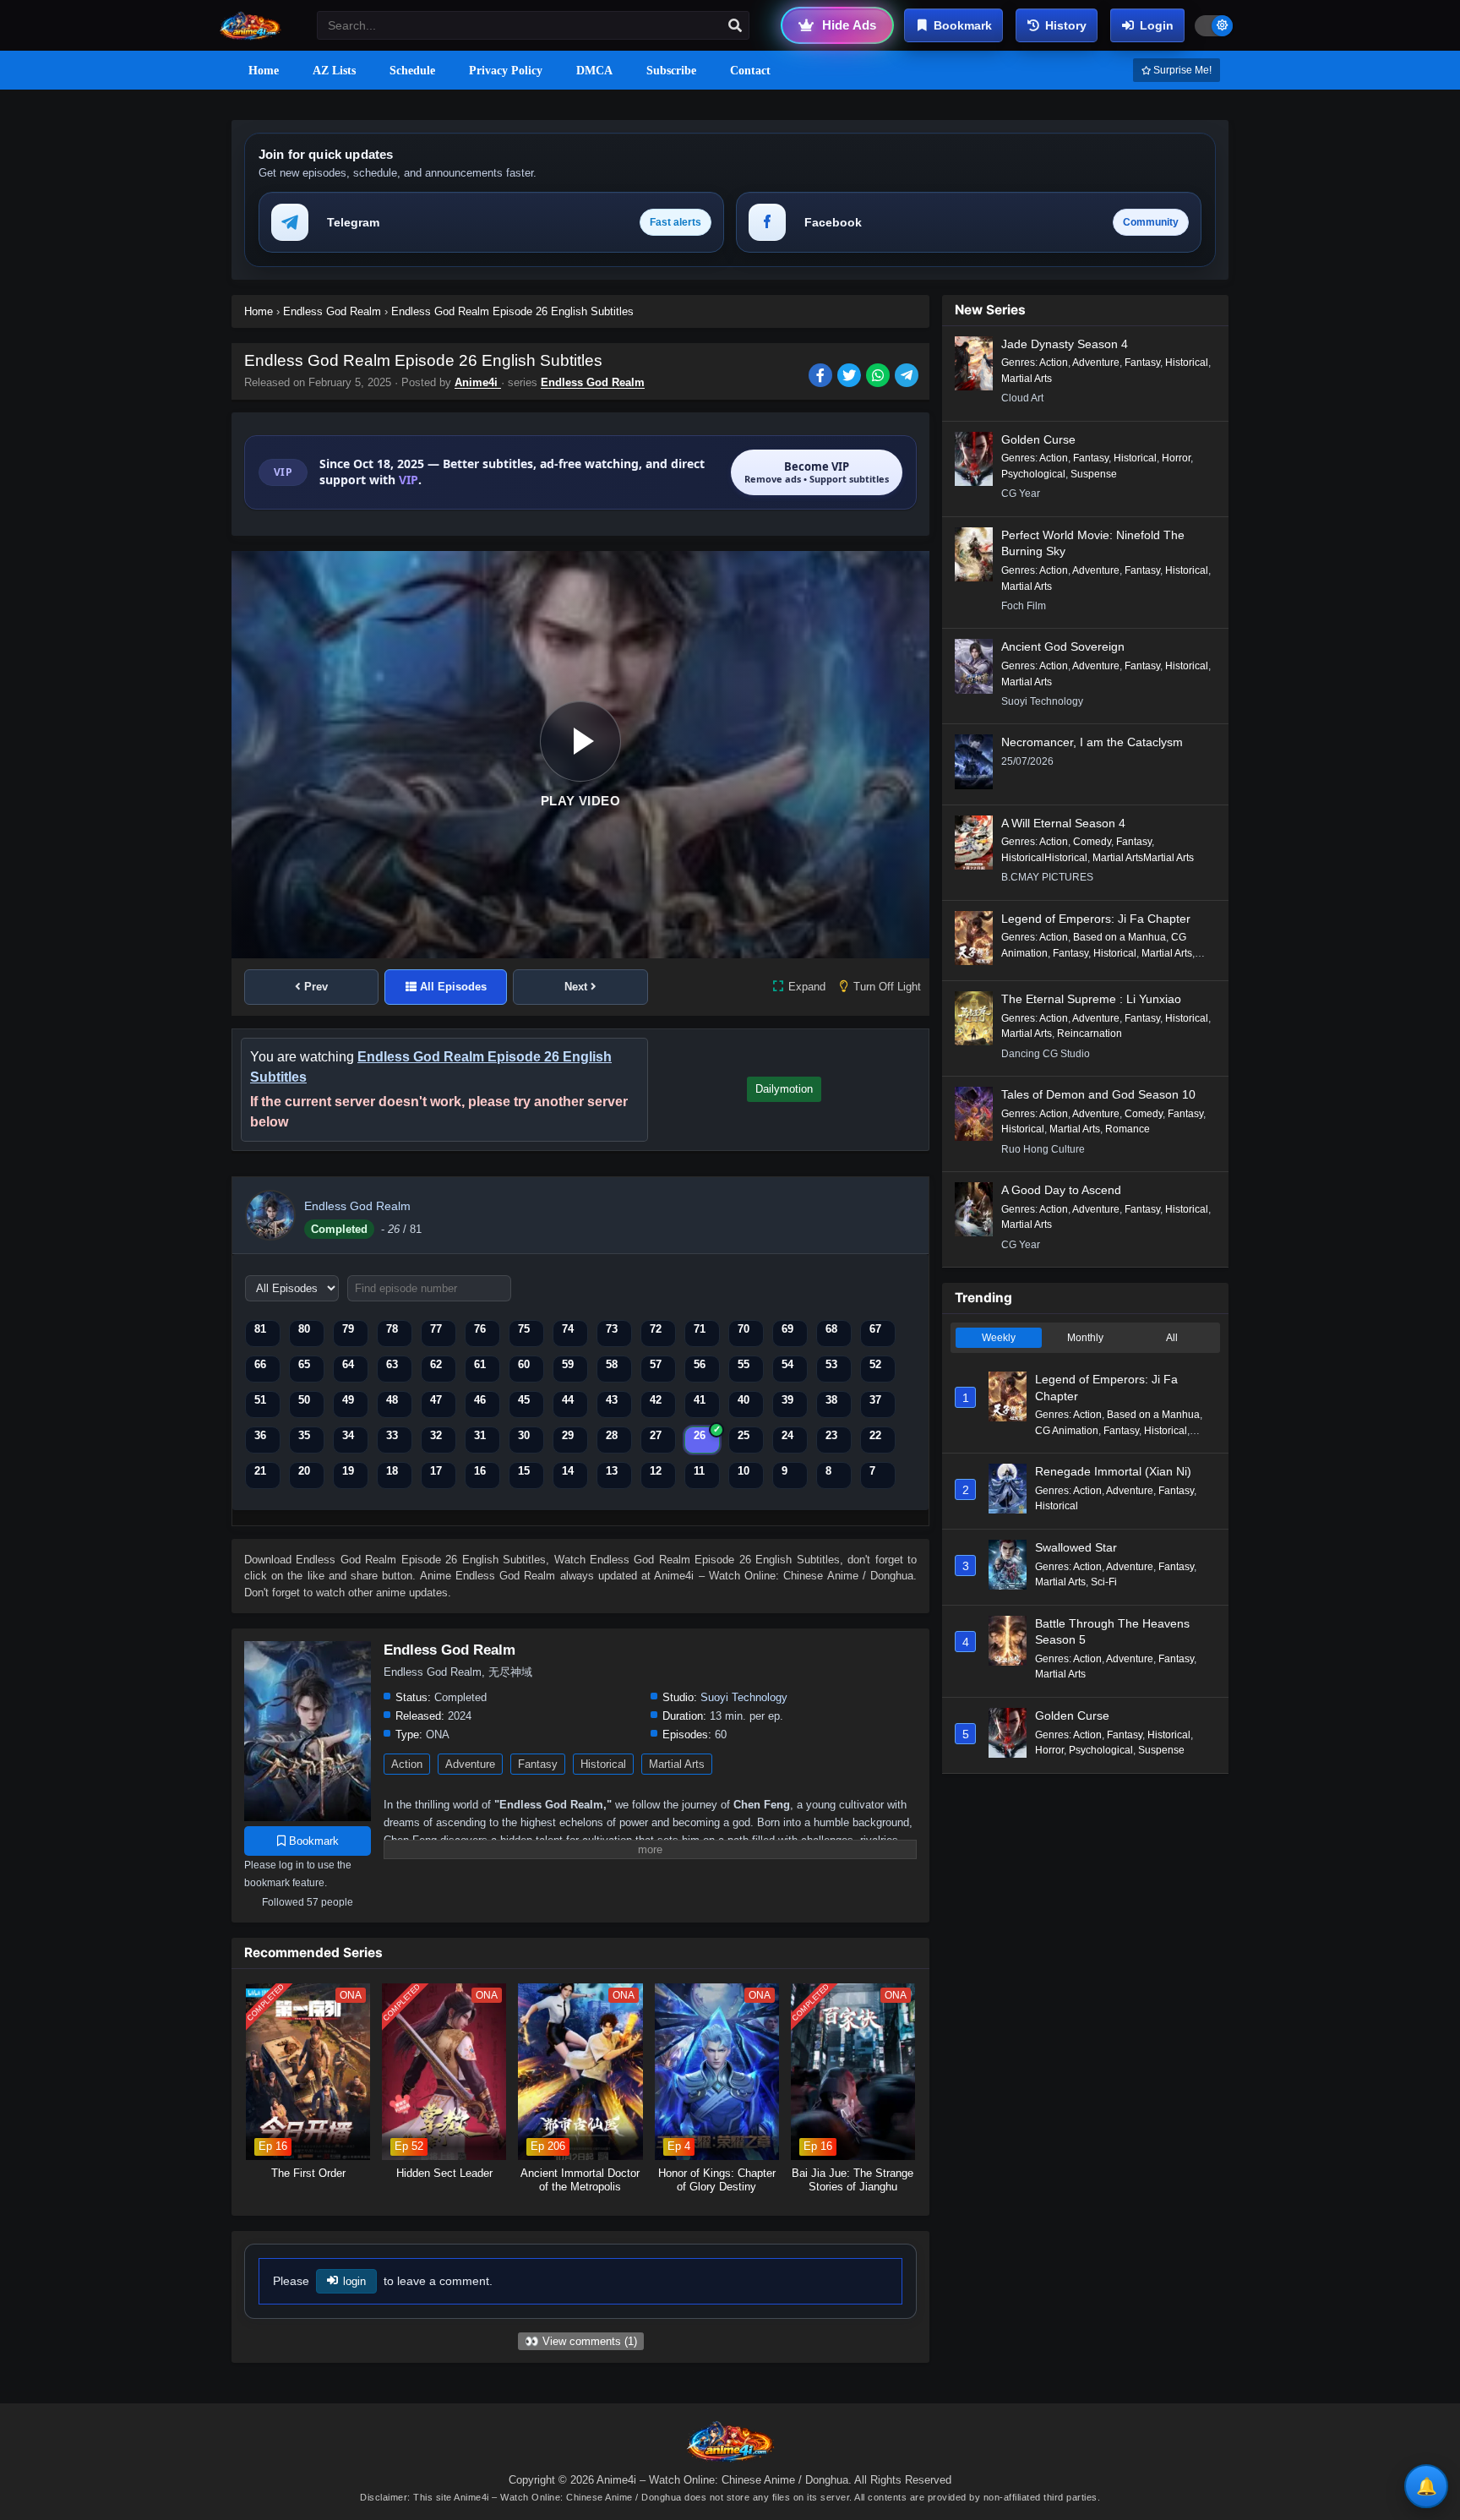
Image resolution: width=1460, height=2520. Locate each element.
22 (875, 1435)
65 (304, 1364)
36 (260, 1435)
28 (612, 1435)
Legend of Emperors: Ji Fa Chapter (1096, 919)
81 (260, 1329)
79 (348, 1329)
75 (524, 1329)
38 (831, 1400)
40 (744, 1400)
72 (656, 1329)
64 (348, 1364)
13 (612, 1471)
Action (407, 1764)
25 (744, 1435)
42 (656, 1400)
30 (524, 1435)
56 (700, 1364)
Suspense (1094, 474)
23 (831, 1435)
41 (700, 1400)
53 (831, 1364)
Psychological (1033, 474)
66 (260, 1364)
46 (480, 1400)
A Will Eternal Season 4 (1063, 823)
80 (304, 1329)
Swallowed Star (1076, 1547)
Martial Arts (677, 1764)
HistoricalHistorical (1044, 858)
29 (568, 1435)
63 (392, 1364)
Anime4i (478, 382)
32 (436, 1435)
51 (260, 1400)
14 (568, 1471)
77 (436, 1329)
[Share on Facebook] (823, 377)
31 (480, 1435)
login (354, 2281)
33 (392, 1435)
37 (875, 1400)
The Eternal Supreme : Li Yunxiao (1091, 999)
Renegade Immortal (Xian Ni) (1113, 1471)
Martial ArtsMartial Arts (1143, 858)
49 (348, 1400)
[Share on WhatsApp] (880, 377)
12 (656, 1471)
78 (392, 1329)
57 (656, 1364)
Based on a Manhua (1120, 937)
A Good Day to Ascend (1061, 1190)
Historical (603, 1764)
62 (436, 1364)
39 (787, 1400)
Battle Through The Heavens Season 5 (1112, 1632)
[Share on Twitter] (852, 377)
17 (436, 1471)
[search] (735, 26)
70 (744, 1329)
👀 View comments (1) (581, 2341)
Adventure (470, 1764)
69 (787, 1329)
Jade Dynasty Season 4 (1065, 344)
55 (744, 1364)
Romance (1128, 1129)
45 (524, 1400)
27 (656, 1435)
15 (524, 1471)
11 (699, 1471)
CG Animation (1067, 1431)
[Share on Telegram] (908, 377)
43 (612, 1400)
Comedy (1092, 842)
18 (392, 1471)
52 (875, 1364)
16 (480, 1471)
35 (304, 1435)
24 (787, 1435)
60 (524, 1364)
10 (744, 1471)
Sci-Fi (1104, 1582)
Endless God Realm (593, 382)
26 (700, 1435)
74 (568, 1329)
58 (612, 1364)
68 (831, 1329)
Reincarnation (1090, 1034)
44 (568, 1400)
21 (260, 1471)
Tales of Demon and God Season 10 (1098, 1094)
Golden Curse (1038, 439)
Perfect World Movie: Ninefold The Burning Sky (1093, 543)
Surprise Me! (1181, 70)
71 (700, 1329)
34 (348, 1435)
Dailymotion (784, 1089)
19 (348, 1471)
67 (875, 1329)
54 (787, 1364)
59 (568, 1364)
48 (392, 1400)
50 (304, 1400)
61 (480, 1364)
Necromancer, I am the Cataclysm (1092, 742)
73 (612, 1329)
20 (304, 1471)
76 (480, 1329)
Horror (1176, 458)
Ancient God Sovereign (1063, 646)
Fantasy (538, 1764)
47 (436, 1400)
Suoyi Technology (744, 1697)
